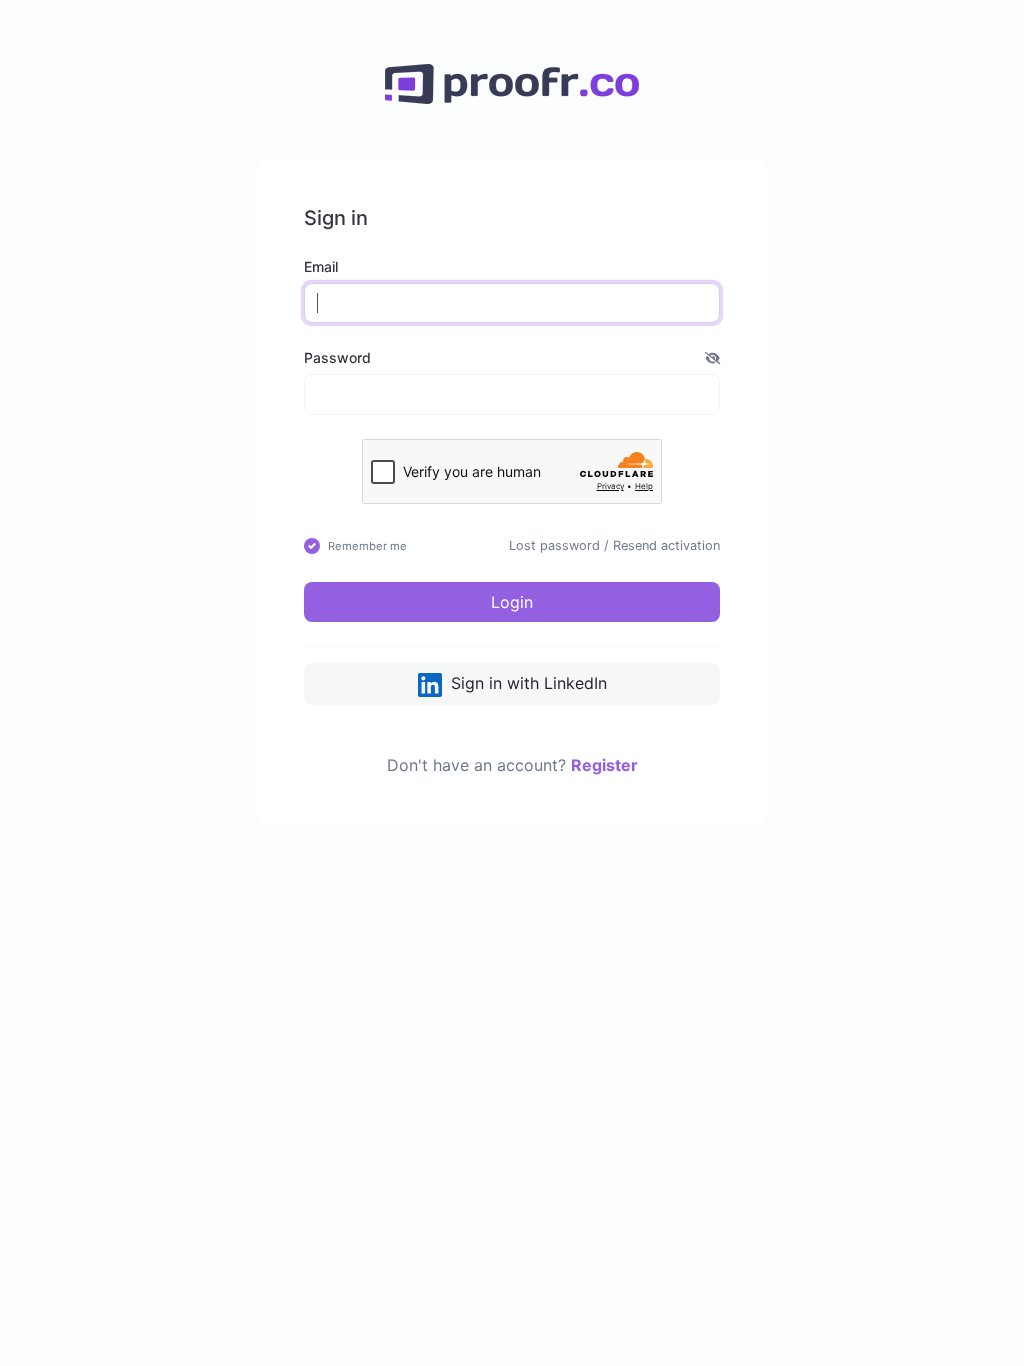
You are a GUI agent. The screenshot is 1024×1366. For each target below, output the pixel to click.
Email (321, 266)
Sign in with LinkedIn (526, 683)
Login (512, 602)
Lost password (554, 545)
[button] (712, 357)
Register (604, 765)
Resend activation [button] (666, 545)
